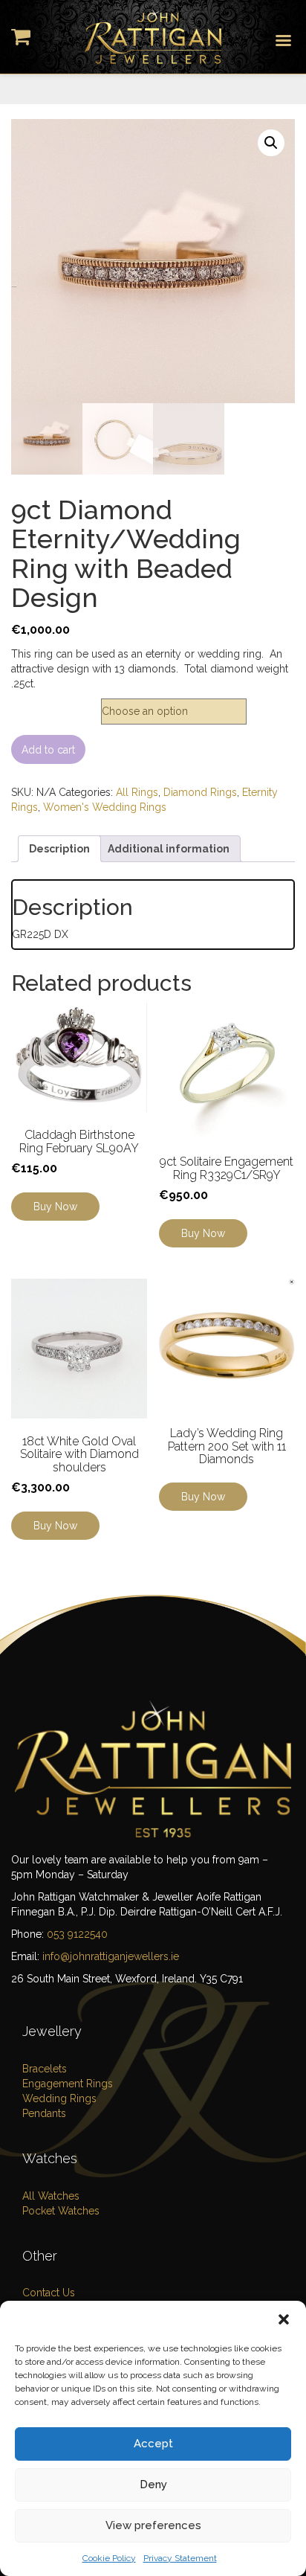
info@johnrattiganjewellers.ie (111, 1956)
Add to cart (48, 750)
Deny (153, 2485)
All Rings (137, 792)
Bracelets (45, 2069)
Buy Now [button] (203, 1233)
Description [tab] (59, 849)
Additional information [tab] (169, 849)
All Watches (51, 2196)
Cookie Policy (109, 2558)
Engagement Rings (68, 2084)
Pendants (44, 2113)
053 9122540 (77, 1934)
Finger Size (46, 706)
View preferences (153, 2525)
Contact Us (49, 2293)
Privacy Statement (180, 2558)
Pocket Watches (61, 2211)
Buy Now (55, 1207)
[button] (284, 2319)
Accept (153, 2444)
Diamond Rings (200, 792)
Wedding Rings (59, 2098)
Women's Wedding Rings (105, 807)
